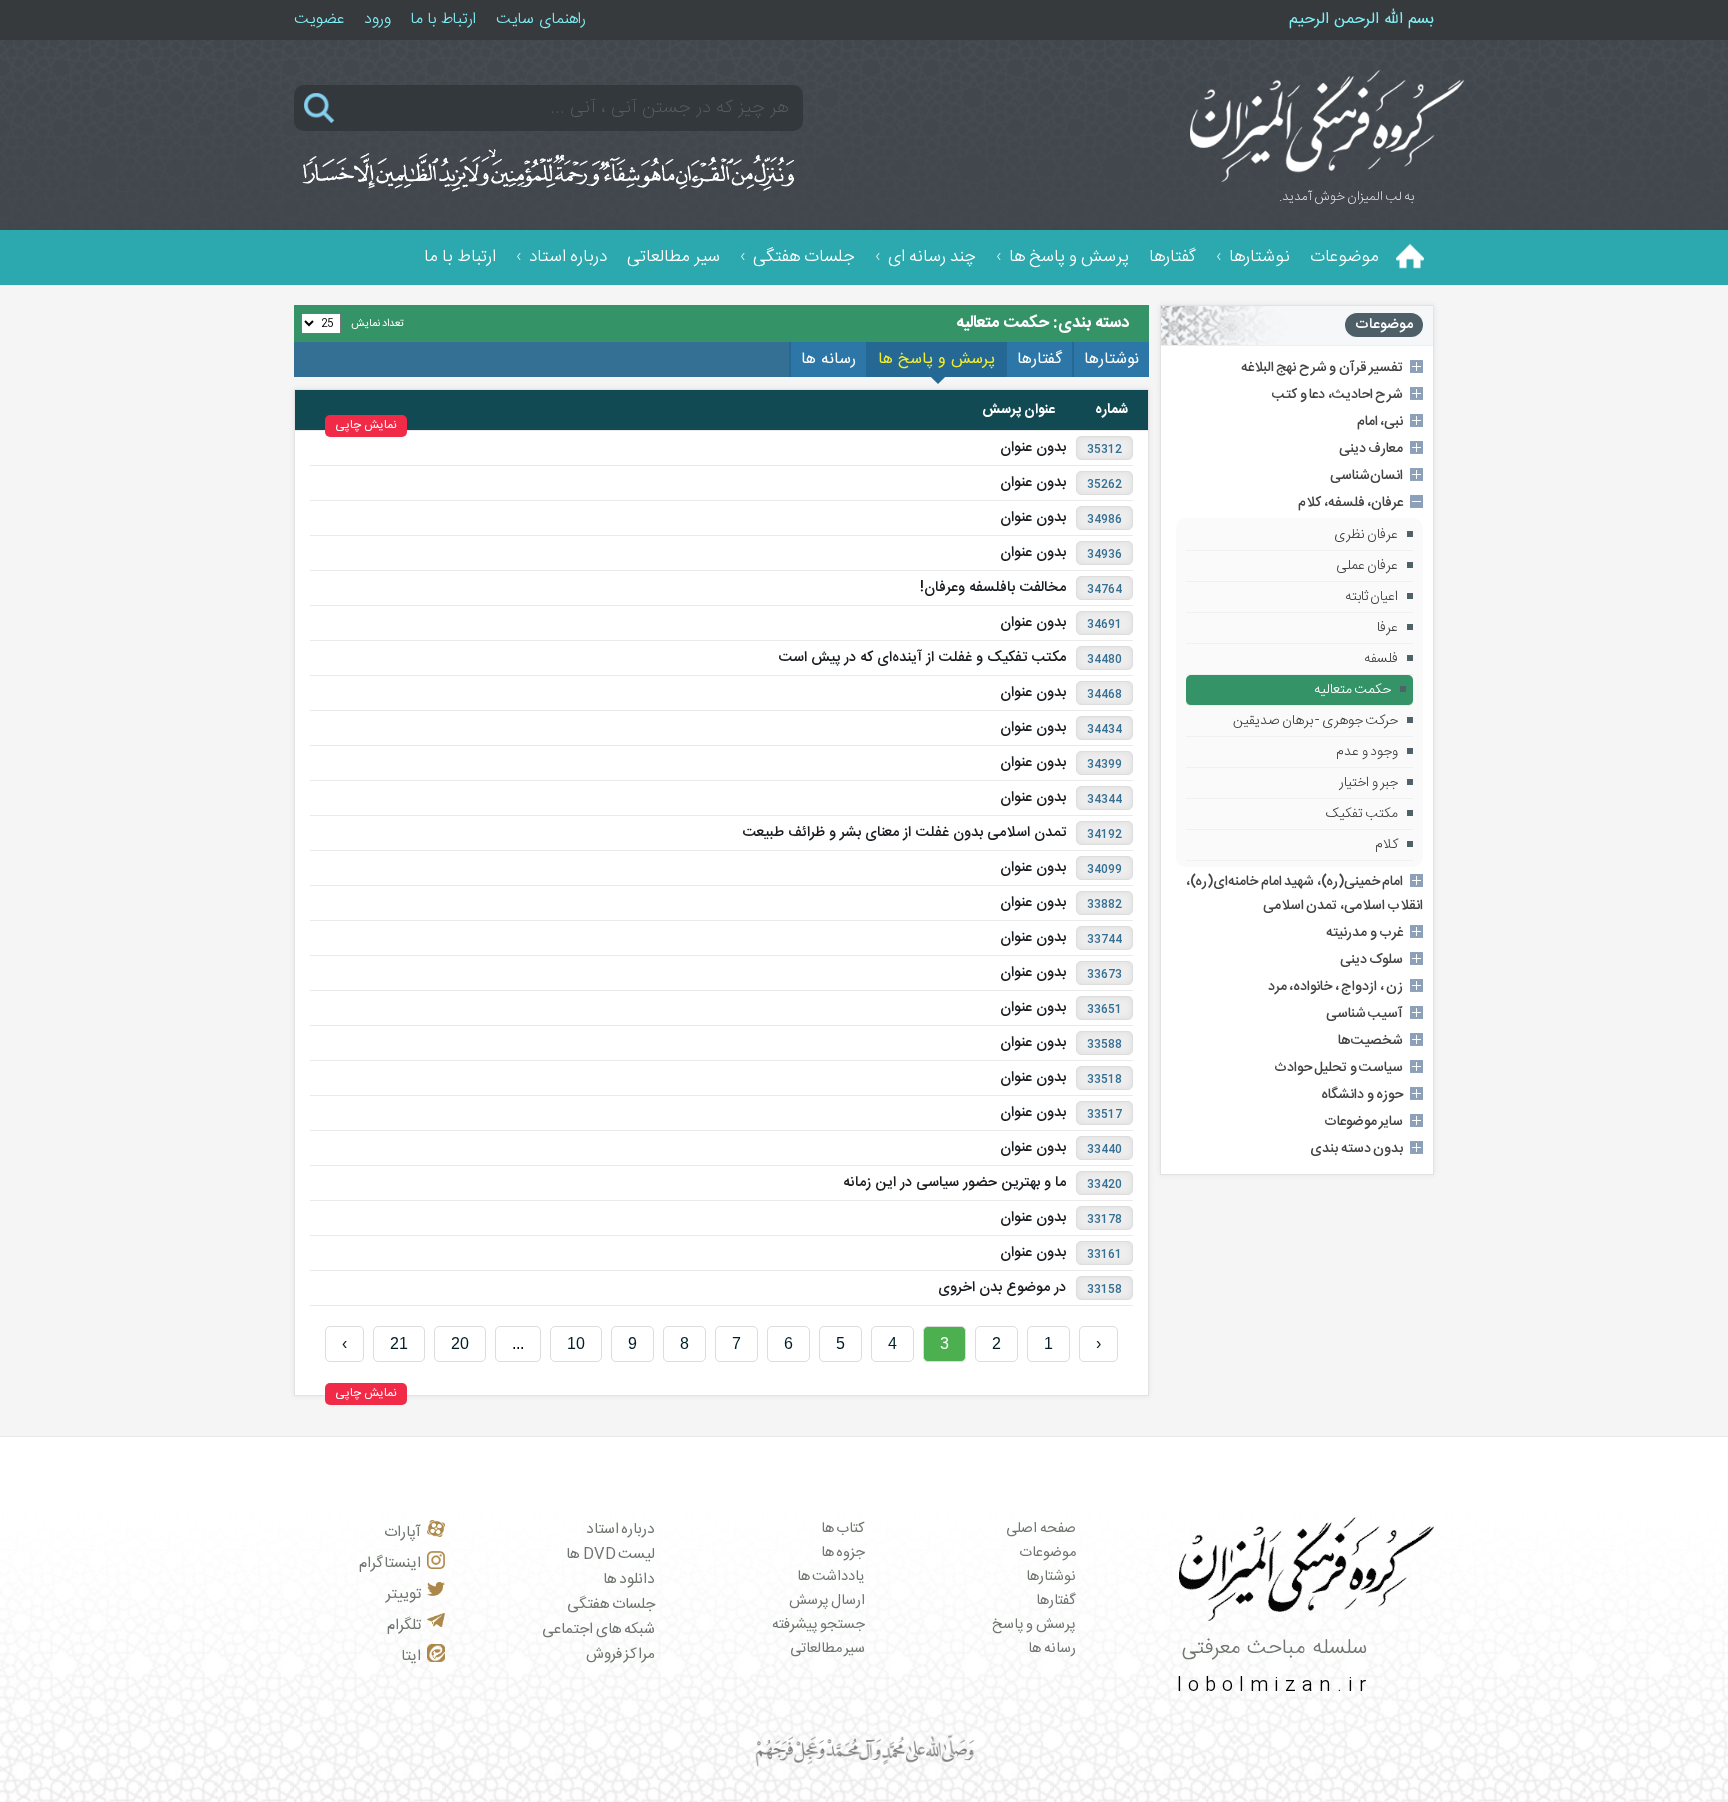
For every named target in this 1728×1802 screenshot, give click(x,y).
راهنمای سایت (541, 19)
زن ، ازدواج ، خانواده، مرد (1336, 987)
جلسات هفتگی (804, 257)
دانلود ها (629, 1579)
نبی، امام (1380, 422)
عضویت (319, 19)
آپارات (402, 1532)
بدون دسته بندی (1356, 1149)
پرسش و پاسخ (1034, 1625)
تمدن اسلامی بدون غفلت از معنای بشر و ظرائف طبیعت (904, 833)
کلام (1386, 845)
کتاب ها (843, 1529)
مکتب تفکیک (1362, 814)
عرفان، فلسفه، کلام (1350, 503)
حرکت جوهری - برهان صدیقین (1315, 721)
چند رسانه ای (932, 257)
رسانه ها (1052, 1649)
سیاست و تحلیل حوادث (1339, 1068)
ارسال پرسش (827, 1601)
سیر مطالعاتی (673, 257)
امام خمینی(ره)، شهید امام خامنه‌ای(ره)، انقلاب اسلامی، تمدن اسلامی (1304, 894)
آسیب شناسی (1365, 1014)
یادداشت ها (831, 1577)
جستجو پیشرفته (819, 1625)
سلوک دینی (1372, 960)
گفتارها (1172, 257)
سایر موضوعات (1364, 1122)
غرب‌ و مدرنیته (1364, 933)
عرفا (1387, 628)
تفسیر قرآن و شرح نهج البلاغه (1322, 368)
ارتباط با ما (443, 19)
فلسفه (1381, 659)
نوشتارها (1259, 257)
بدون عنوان (1033, 448)
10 (576, 1343)
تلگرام (404, 1625)
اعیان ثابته (1372, 597)
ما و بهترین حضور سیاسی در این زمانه (954, 1183)
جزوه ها (843, 1553)
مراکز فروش (621, 1654)
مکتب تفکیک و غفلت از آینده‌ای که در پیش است (922, 658)
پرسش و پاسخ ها (1069, 257)
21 (399, 1343)
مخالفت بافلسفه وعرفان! (993, 588)
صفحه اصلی (1041, 1529)
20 (460, 1343)
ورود (377, 19)
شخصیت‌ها (1370, 1041)
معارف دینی (1371, 449)
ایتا (411, 1656)
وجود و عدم (1367, 752)
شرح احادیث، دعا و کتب (1337, 395)
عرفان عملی (1367, 566)
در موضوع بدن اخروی (1002, 1288)
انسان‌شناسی (1366, 476)
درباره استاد (568, 257)
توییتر (403, 1594)
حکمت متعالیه (1353, 690)
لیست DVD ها (610, 1554)
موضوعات (1344, 257)
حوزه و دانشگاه (1362, 1095)
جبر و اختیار (1368, 783)
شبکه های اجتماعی (598, 1629)
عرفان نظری (1366, 535)
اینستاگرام (390, 1563)
